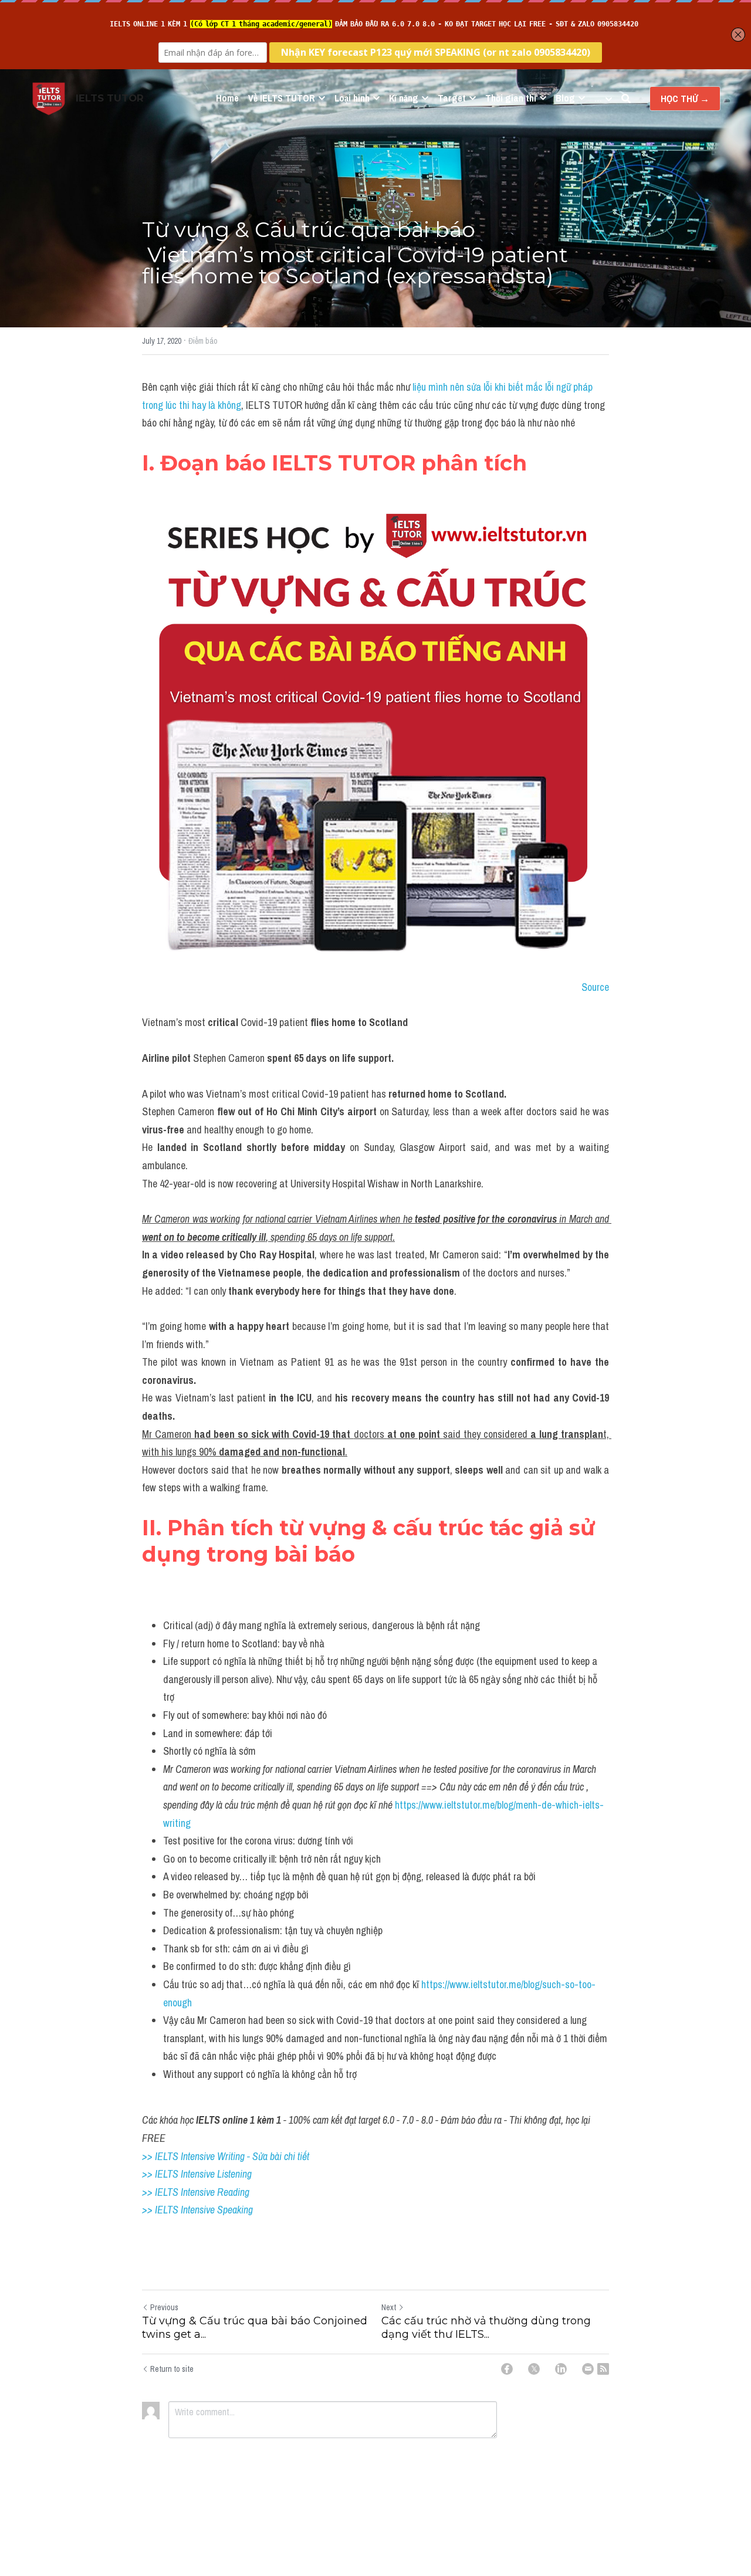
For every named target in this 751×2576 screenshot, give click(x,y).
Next (389, 2307)
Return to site (172, 2369)
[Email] (588, 2369)
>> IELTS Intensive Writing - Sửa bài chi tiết (226, 2156)
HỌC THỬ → (685, 99)
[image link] (49, 98)
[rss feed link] (603, 2369)
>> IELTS (161, 2210)
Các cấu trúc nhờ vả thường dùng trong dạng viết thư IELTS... (486, 2328)
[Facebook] (507, 2369)
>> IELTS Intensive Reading (196, 2192)
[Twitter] (534, 2369)
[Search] (626, 99)
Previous (164, 2307)
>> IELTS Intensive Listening (197, 2174)
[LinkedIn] (561, 2369)
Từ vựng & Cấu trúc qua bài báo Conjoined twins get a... (255, 2328)
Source (595, 987)
